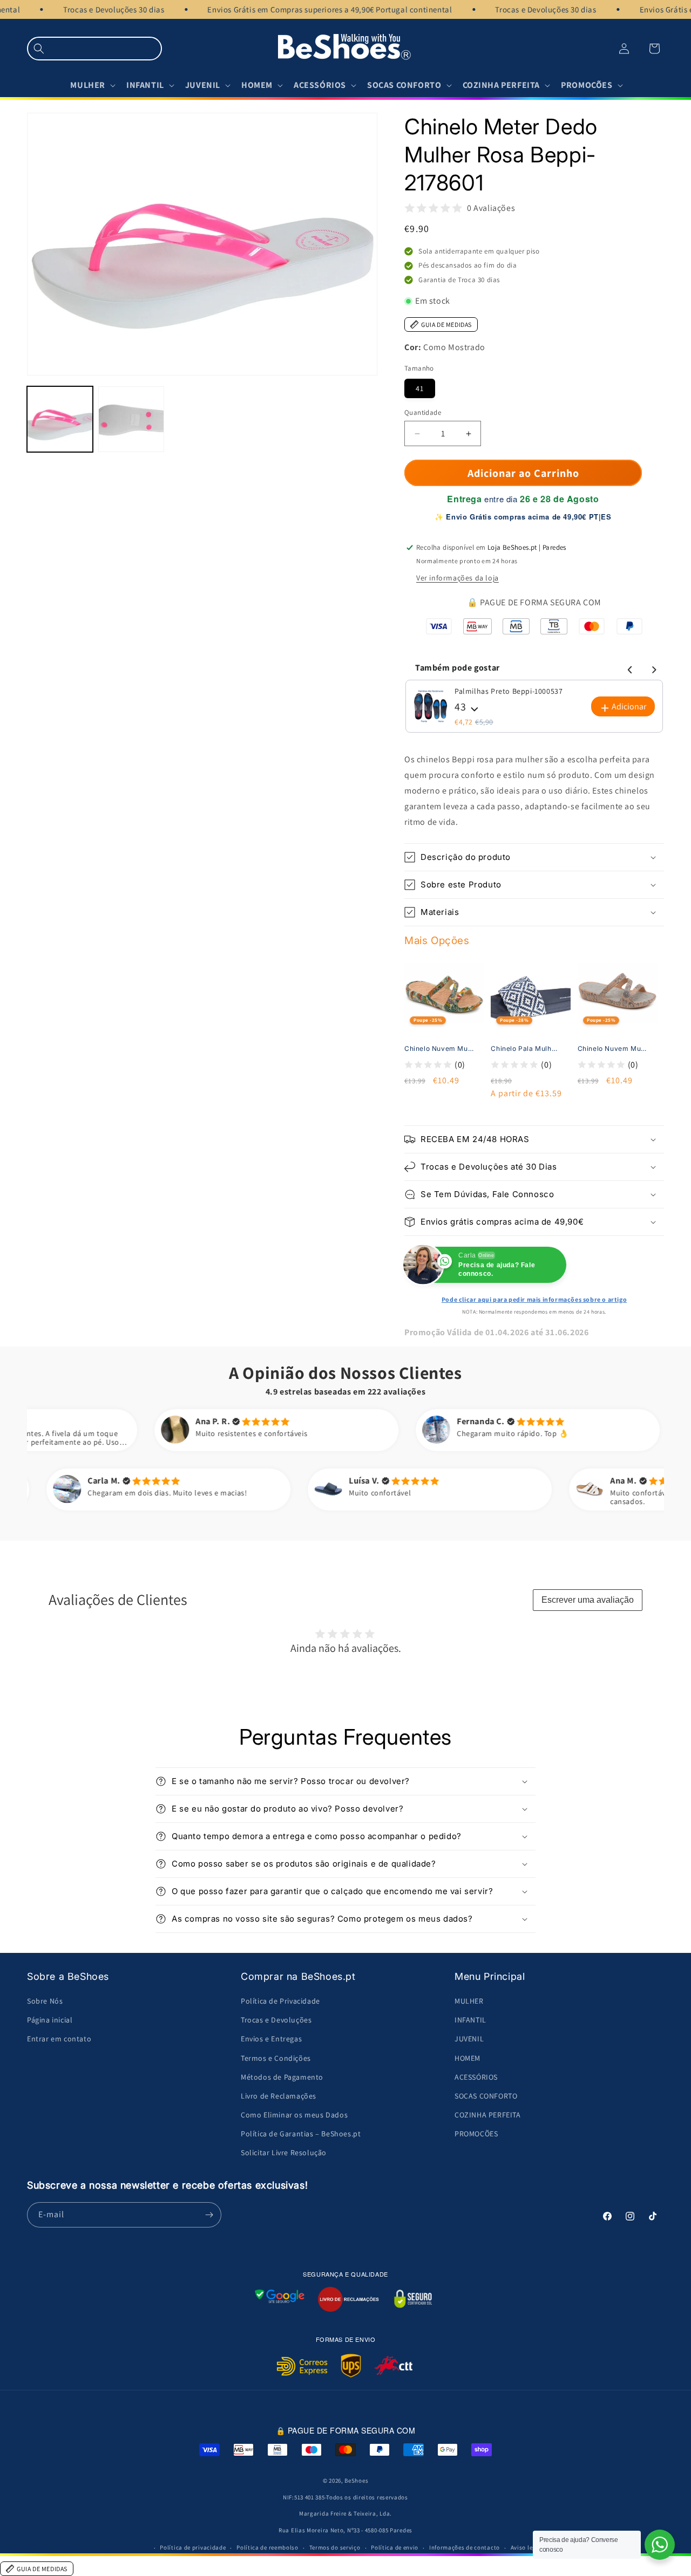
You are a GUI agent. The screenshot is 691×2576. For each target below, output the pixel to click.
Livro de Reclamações (279, 2096)
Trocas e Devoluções (276, 2020)
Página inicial (50, 2020)
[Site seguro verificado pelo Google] (280, 2299)
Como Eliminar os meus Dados (294, 2115)
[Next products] (652, 668)
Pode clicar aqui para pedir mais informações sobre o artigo (534, 1299)
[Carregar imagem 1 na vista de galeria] (60, 420)
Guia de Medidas (446, 324)
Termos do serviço (335, 2547)
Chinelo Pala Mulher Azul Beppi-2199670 (525, 1048)
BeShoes (356, 2481)
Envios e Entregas (271, 2039)
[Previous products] (628, 668)
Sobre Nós (45, 2001)
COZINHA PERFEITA (488, 2115)
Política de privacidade (193, 2547)
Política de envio (395, 2547)
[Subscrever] (209, 2215)
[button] (94, 49)
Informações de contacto (465, 2547)
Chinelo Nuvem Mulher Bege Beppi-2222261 (612, 1048)
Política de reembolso (267, 2547)
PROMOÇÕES (476, 2134)
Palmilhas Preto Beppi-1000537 (509, 691)
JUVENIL (469, 2039)
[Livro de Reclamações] (348, 2299)
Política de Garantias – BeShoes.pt (301, 2134)
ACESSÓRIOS (476, 2077)
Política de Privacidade (280, 2001)
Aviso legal (526, 2547)
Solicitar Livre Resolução (284, 2153)
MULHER (469, 2001)
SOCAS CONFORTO (486, 2096)
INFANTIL (470, 2020)
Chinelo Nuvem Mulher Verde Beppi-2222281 (439, 1048)
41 (420, 388)
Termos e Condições (276, 2058)
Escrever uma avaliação (588, 1600)
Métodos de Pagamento (282, 2077)
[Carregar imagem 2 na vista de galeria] (131, 420)
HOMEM (468, 2058)
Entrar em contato (59, 2039)
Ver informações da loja (458, 578)
